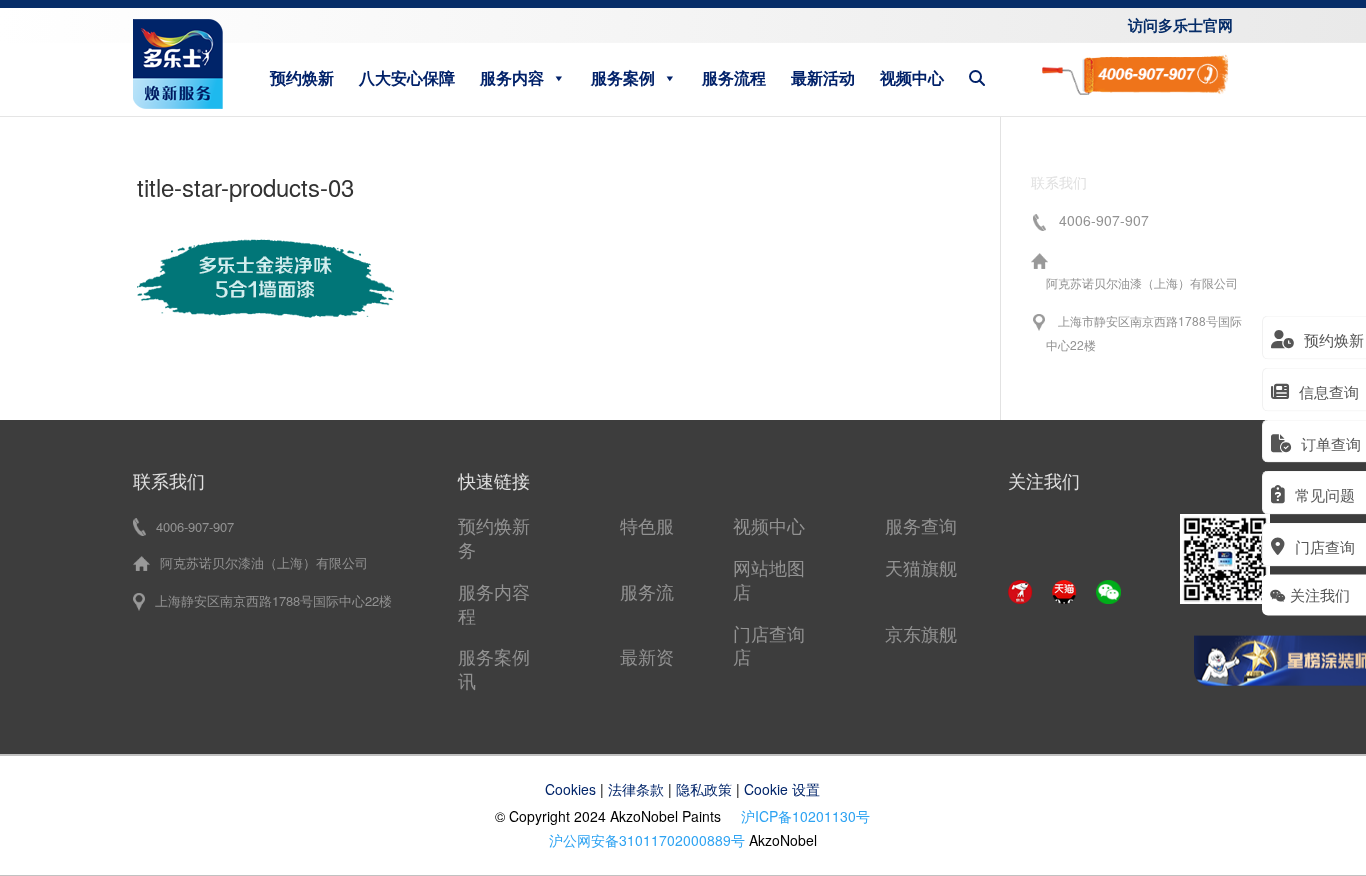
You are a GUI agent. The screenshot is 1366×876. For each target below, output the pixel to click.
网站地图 (769, 567)
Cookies (570, 789)
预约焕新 (302, 77)
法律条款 (636, 789)
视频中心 (912, 77)
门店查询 (769, 633)
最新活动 (823, 77)
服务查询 (921, 525)
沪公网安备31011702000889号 (647, 840)
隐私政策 (704, 789)
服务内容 (512, 77)
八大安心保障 (407, 77)
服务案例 (623, 77)
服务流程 (734, 77)
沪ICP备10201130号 (805, 816)
